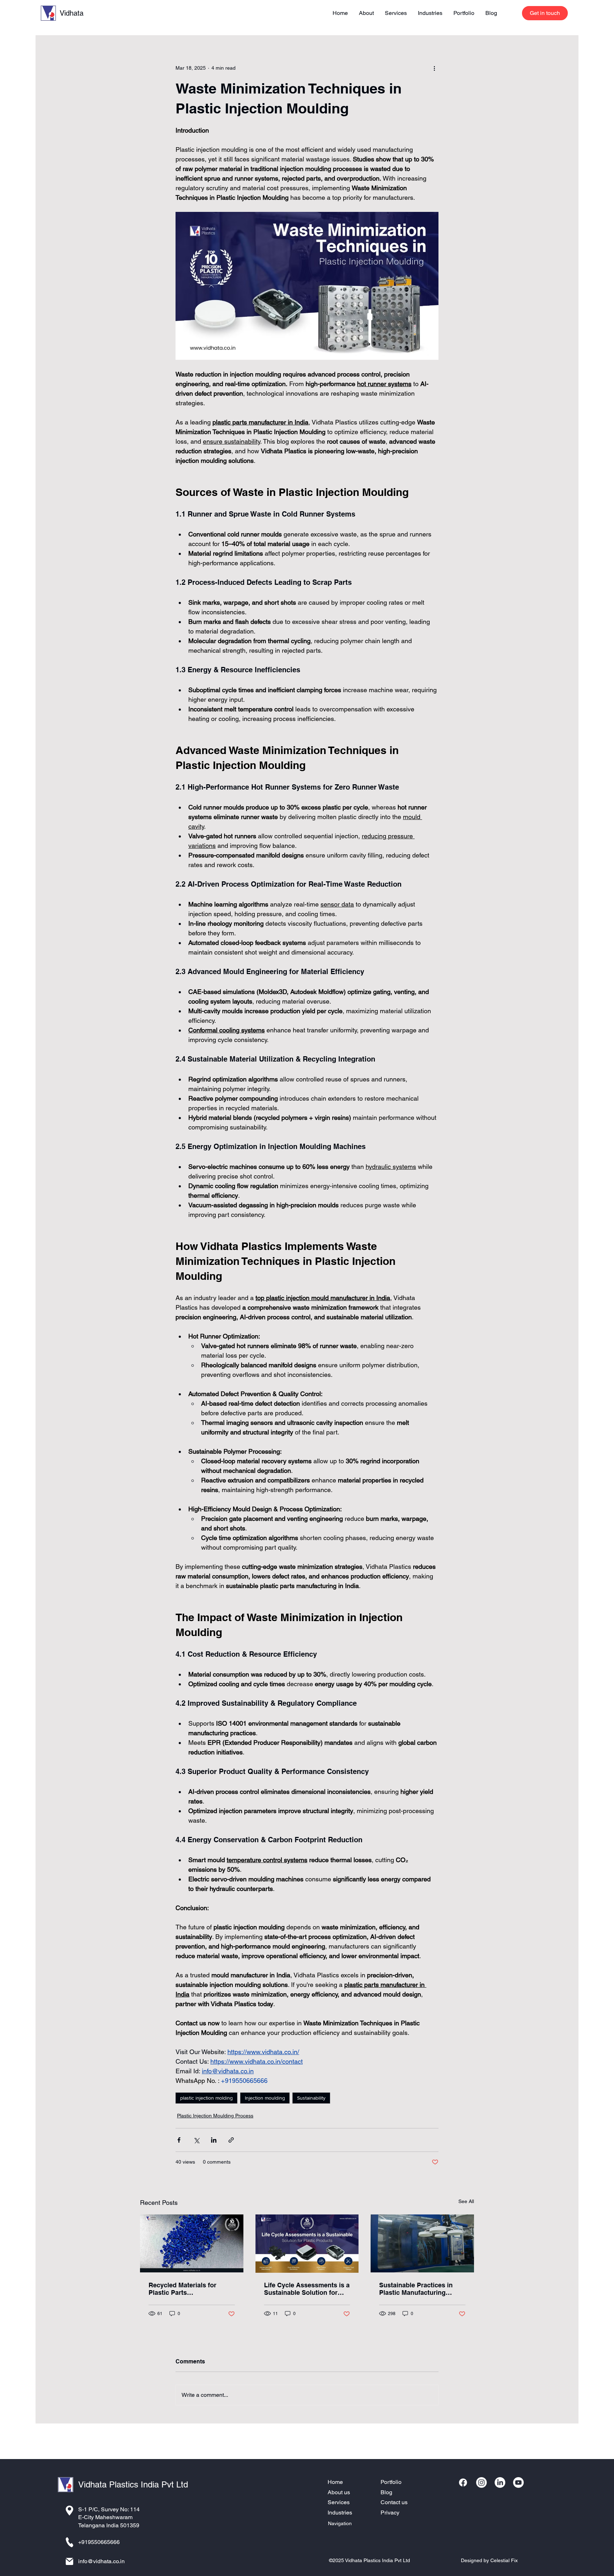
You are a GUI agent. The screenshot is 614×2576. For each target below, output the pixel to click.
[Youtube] (518, 2483)
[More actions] (434, 68)
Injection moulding (265, 2098)
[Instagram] (481, 2483)
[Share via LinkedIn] (214, 2140)
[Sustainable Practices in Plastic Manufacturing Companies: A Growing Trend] (422, 2243)
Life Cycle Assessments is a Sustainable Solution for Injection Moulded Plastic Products (307, 2289)
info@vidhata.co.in (101, 2561)
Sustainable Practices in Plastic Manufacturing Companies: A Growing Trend (416, 2289)
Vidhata (72, 13)
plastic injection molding (206, 2098)
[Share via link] (231, 2140)
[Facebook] (463, 2483)
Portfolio (391, 2482)
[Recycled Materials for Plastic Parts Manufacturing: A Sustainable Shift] (192, 2243)
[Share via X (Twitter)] (196, 2140)
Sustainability (311, 2098)
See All (466, 2201)
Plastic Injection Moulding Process (215, 2116)
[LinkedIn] (500, 2483)
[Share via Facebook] (179, 2140)
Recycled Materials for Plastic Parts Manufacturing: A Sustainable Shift (182, 2289)
